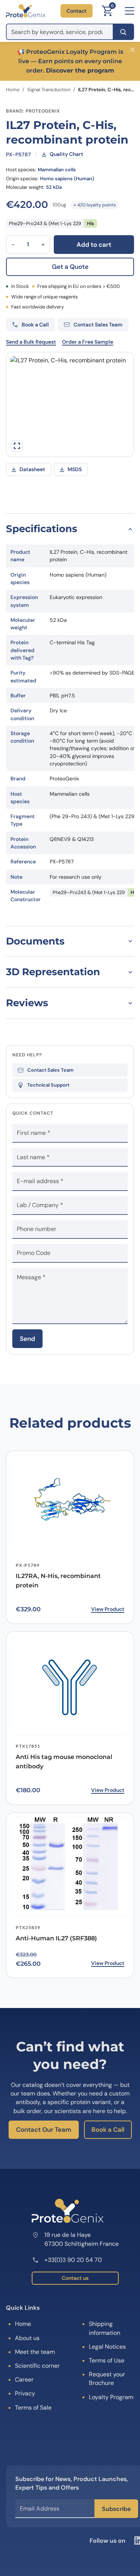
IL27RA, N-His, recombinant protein (58, 1581)
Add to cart (94, 245)
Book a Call (108, 2130)
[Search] (123, 32)
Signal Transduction (49, 90)
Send (27, 1339)
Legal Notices (107, 2347)
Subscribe (116, 2509)
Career (24, 2380)
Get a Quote (70, 267)
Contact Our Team (44, 2130)
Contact (77, 11)
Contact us (75, 2278)
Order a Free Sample (88, 342)
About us (27, 2338)
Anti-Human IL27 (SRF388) (56, 1938)
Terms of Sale (33, 2408)
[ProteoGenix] (26, 11)
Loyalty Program (111, 2397)
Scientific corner (37, 2366)
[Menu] (130, 11)
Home (13, 90)
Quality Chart (66, 154)
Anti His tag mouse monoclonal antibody (64, 1762)
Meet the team (35, 2352)
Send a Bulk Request (31, 342)
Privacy (25, 2393)
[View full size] (17, 446)
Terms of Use (107, 2360)
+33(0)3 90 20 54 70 (73, 2260)
